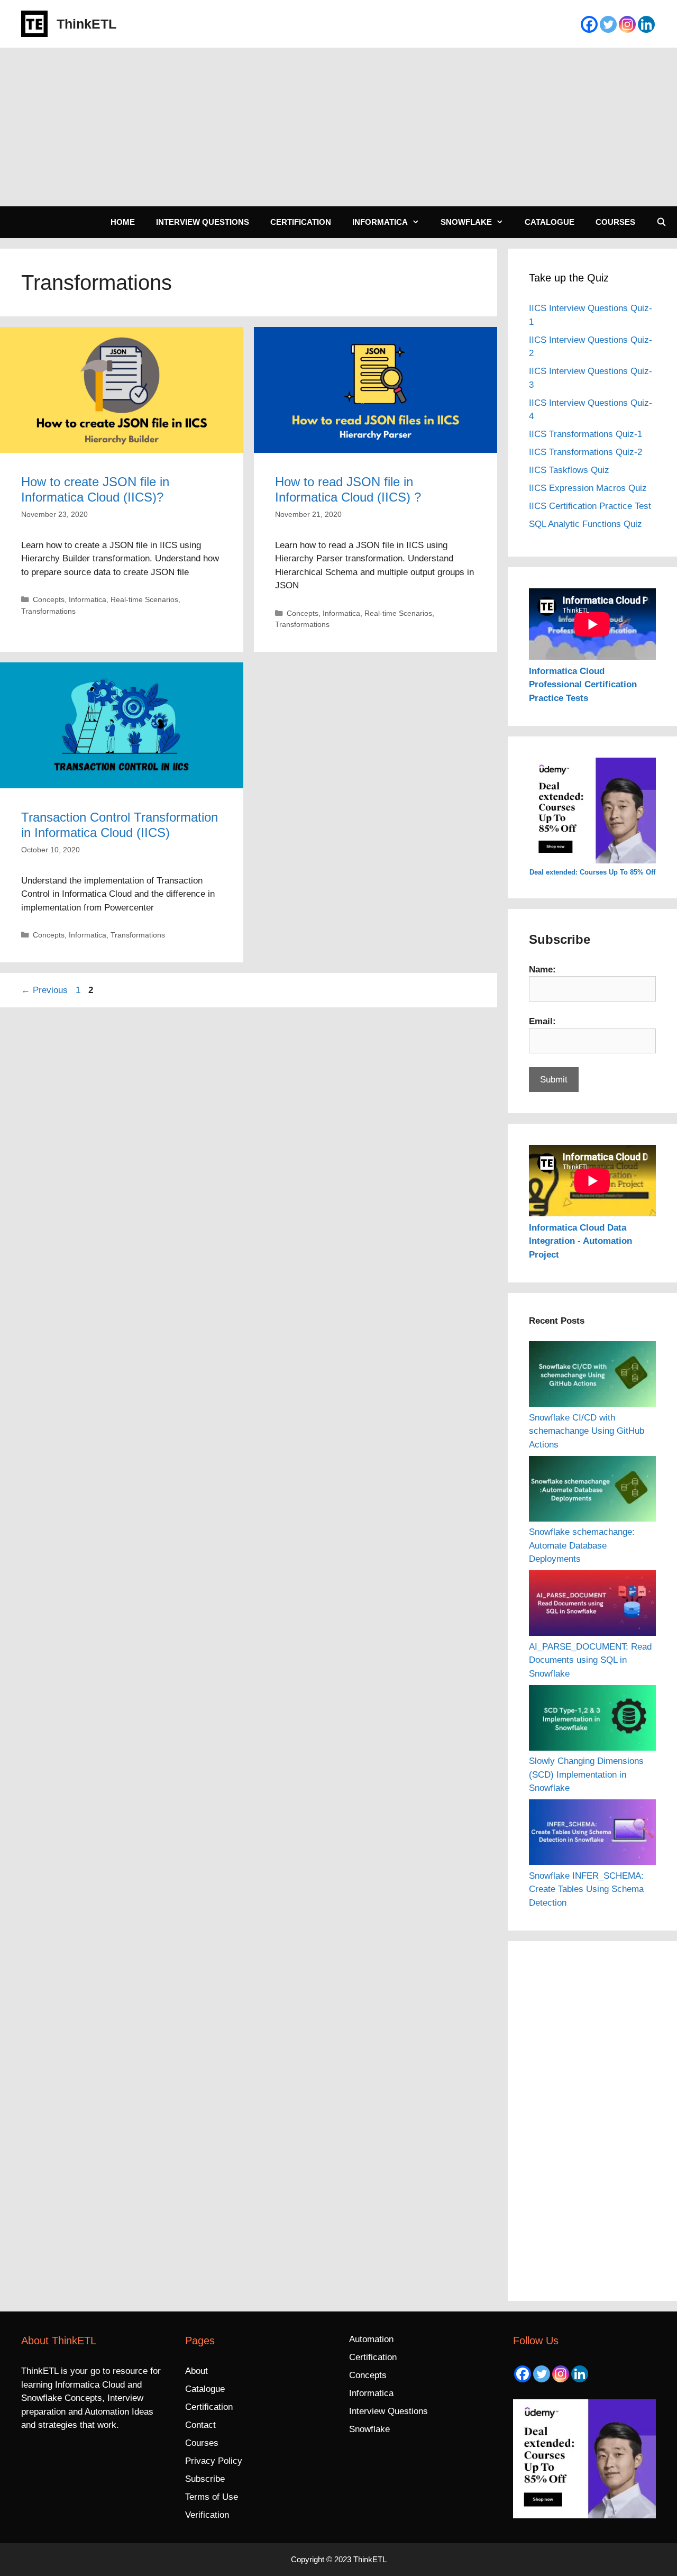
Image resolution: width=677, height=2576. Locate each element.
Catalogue (550, 222)
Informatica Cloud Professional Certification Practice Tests (583, 685)
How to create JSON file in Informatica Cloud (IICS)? (95, 489)
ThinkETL (86, 24)
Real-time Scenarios (144, 599)
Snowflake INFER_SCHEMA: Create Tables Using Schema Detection (586, 1889)
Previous (44, 990)
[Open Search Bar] (661, 222)
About (196, 2371)
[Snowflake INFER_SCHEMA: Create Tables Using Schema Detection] (592, 1834)
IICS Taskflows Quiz (569, 470)
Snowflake (466, 222)
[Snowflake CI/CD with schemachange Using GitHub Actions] (592, 1376)
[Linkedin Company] (646, 24)
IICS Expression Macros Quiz (588, 488)
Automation (371, 2339)
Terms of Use (212, 2497)
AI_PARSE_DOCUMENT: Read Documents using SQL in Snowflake (590, 1660)
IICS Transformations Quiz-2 (585, 452)
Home (123, 222)
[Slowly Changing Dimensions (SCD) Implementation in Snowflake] (592, 1720)
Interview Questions (203, 222)
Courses (615, 222)
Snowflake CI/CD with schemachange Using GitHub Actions (587, 1431)
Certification (301, 222)
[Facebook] (589, 24)
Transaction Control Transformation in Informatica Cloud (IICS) (120, 825)
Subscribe (205, 2479)
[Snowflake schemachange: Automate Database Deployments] (592, 1491)
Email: (542, 1021)
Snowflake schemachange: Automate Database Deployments (582, 1545)
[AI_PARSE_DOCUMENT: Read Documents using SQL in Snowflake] (592, 1605)
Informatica (380, 222)
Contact (200, 2425)
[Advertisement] (338, 127)
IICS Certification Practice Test (590, 506)
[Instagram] (627, 24)
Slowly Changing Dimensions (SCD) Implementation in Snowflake (586, 1774)
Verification (207, 2515)
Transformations (48, 611)
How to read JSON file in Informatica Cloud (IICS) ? (348, 489)
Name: (542, 970)
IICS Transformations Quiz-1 (585, 434)
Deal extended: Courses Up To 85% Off (592, 872)
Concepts (49, 599)
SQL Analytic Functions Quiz (585, 524)
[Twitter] (608, 24)
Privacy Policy (214, 2461)
